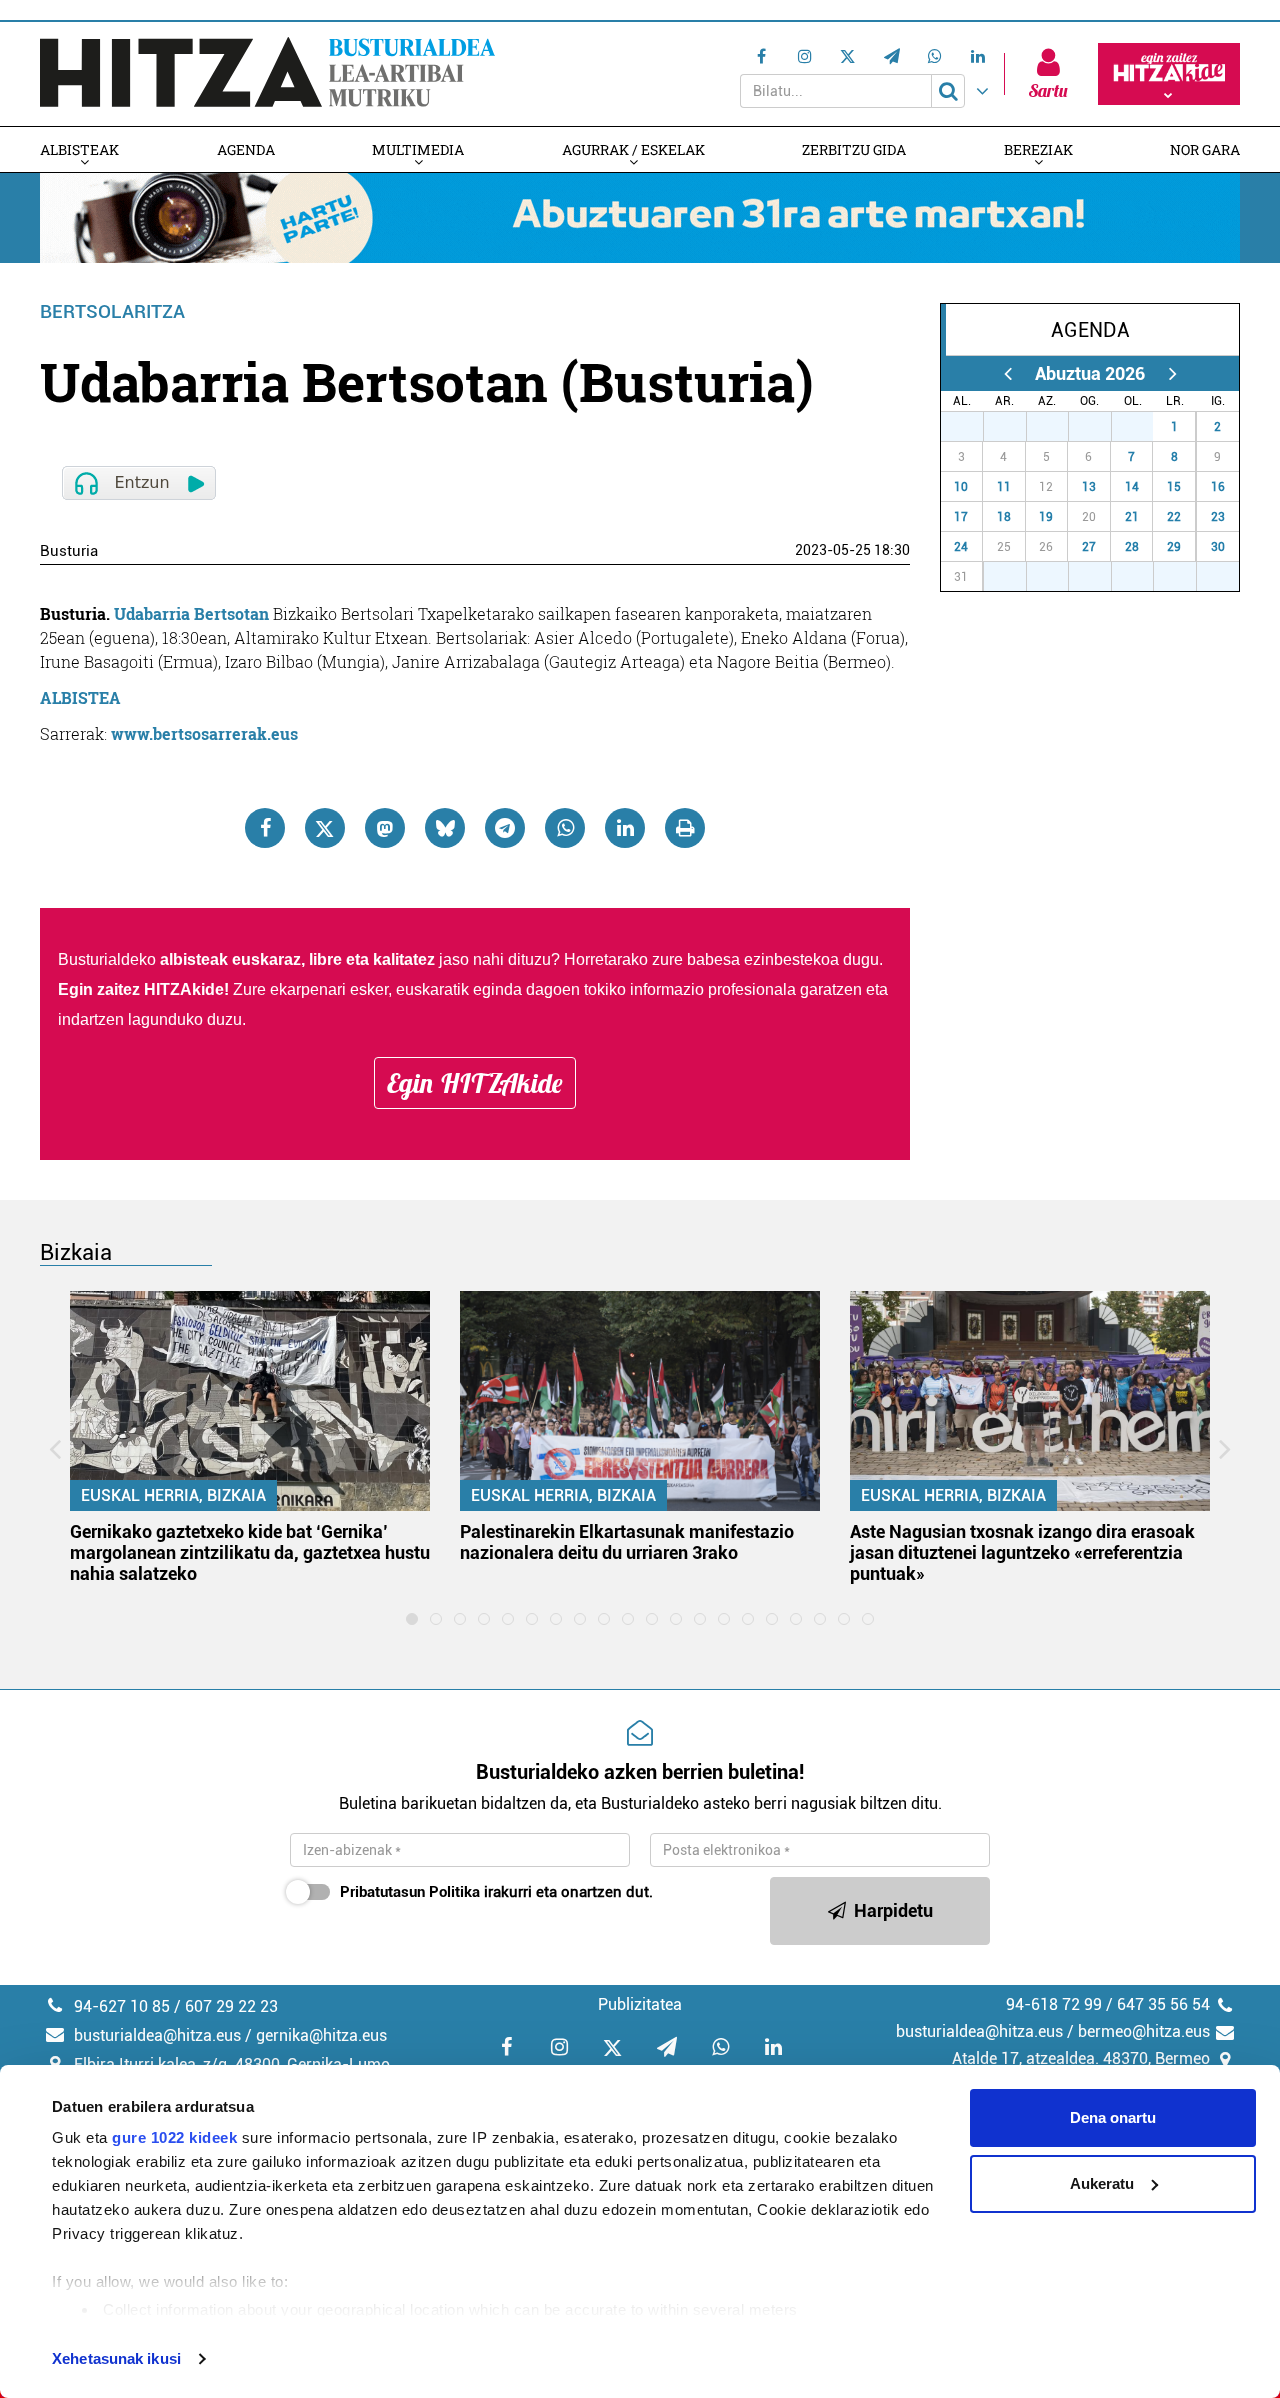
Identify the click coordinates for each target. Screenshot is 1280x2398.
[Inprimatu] (685, 828)
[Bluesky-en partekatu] (445, 828)
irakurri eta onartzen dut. (496, 1892)
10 (961, 487)
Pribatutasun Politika (410, 1892)
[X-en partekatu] (325, 828)
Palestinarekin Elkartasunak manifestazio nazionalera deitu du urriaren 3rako (627, 1542)
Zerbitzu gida (854, 149)
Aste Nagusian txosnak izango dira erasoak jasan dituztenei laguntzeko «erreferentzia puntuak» (1022, 1552)
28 (1016, 427)
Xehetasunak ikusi (116, 2358)
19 (1046, 517)
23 (1218, 517)
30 (1101, 427)
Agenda (246, 149)
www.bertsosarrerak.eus (204, 733)
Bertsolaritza (112, 311)
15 (1174, 487)
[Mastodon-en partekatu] (385, 828)
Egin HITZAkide (475, 1083)
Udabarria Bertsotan (191, 613)
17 (961, 517)
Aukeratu (1102, 2183)
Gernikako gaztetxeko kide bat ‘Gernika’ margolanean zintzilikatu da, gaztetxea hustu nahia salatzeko (250, 1552)
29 (1058, 427)
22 (1174, 517)
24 (961, 547)
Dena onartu (1113, 2117)
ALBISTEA (80, 697)
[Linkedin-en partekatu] (625, 828)
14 (1132, 487)
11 (1004, 487)
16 (1218, 487)
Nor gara (1205, 149)
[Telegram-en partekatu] (505, 828)
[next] (1172, 373)
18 (1004, 517)
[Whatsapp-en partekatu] (565, 828)
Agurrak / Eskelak (633, 149)
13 (1089, 487)
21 (1132, 517)
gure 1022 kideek (174, 2137)
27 (973, 427)
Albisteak (79, 149)
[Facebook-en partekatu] (265, 828)
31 (1143, 427)
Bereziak (1038, 149)
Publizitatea (640, 2004)
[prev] (1007, 373)
